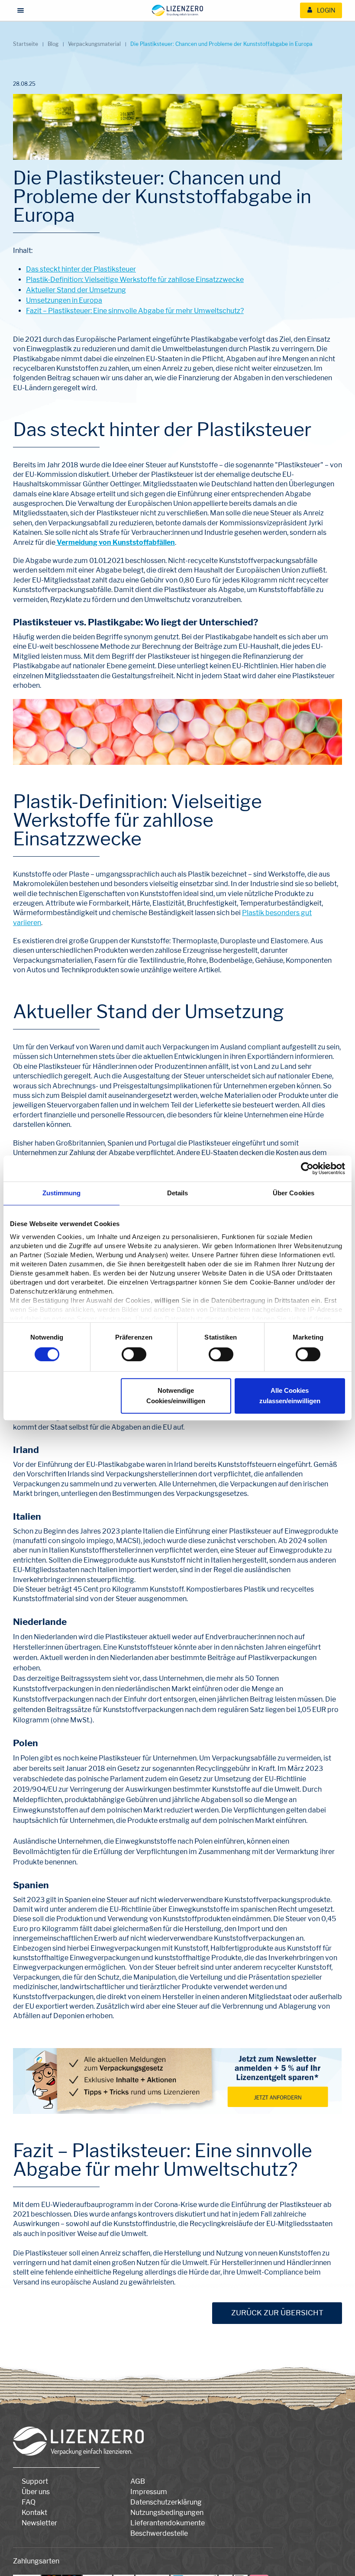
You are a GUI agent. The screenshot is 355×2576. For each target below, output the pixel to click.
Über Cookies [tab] (294, 1193)
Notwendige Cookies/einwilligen (176, 1396)
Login (326, 10)
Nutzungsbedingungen (167, 2513)
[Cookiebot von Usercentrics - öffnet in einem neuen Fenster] (307, 1168)
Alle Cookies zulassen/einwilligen (290, 1396)
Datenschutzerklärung (166, 2502)
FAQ (29, 2502)
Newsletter (39, 2523)
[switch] (134, 1354)
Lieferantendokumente (168, 2523)
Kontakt (34, 2513)
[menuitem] (321, 10)
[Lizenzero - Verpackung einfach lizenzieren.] (177, 10)
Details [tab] (178, 1193)
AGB (138, 2481)
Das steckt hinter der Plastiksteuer (81, 269)
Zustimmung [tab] (62, 1193)
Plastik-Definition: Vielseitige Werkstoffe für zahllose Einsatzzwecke (135, 280)
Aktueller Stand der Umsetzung (76, 290)
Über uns (36, 2492)
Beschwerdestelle (159, 2533)
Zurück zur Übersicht (277, 2313)
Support (35, 2481)
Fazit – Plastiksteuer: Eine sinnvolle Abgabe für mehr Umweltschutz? (135, 311)
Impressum (149, 2492)
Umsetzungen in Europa (64, 300)
